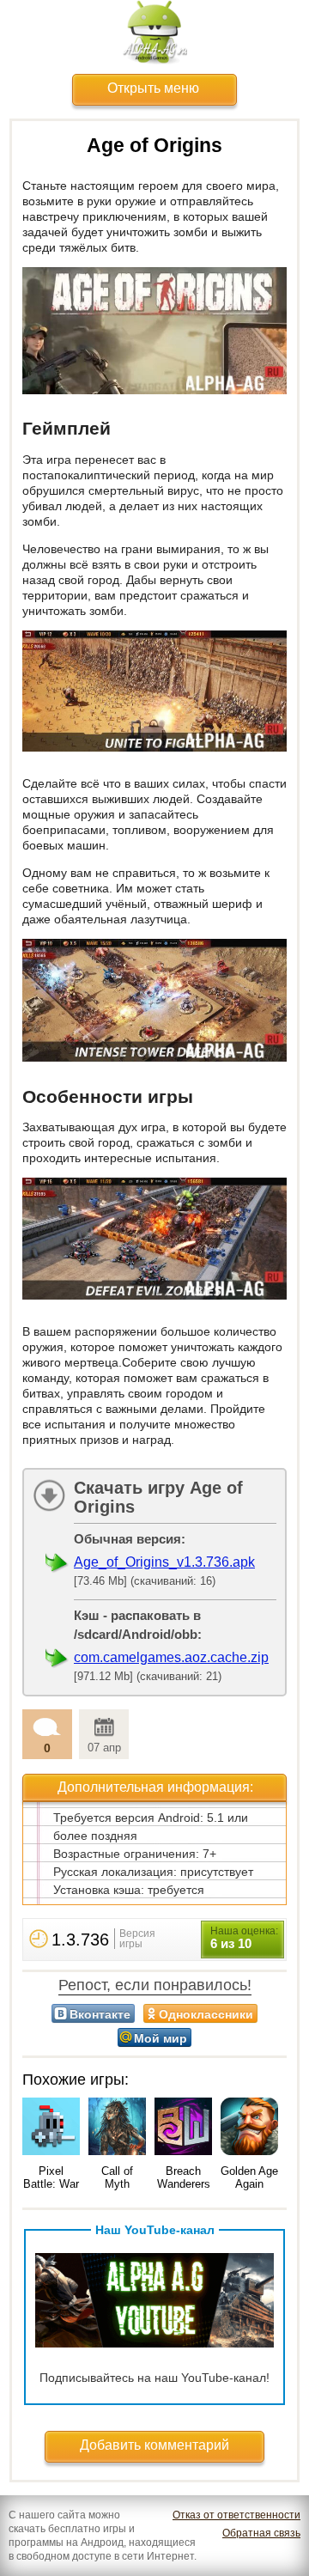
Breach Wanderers (184, 2177)
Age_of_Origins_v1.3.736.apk (164, 1562)
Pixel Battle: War (51, 2177)
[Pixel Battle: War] (51, 2128)
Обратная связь (261, 2533)
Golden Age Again (249, 2177)
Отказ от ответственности (236, 2515)
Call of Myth (117, 2177)
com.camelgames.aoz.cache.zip (171, 1657)
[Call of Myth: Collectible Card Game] (117, 2128)
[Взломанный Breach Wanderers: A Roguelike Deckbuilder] (183, 2128)
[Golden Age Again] (249, 2128)
